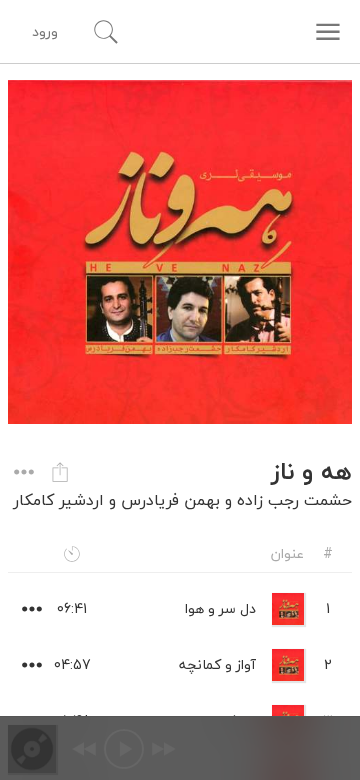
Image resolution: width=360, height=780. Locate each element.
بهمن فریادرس (170, 500)
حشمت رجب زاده (294, 500)
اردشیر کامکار (58, 500)
